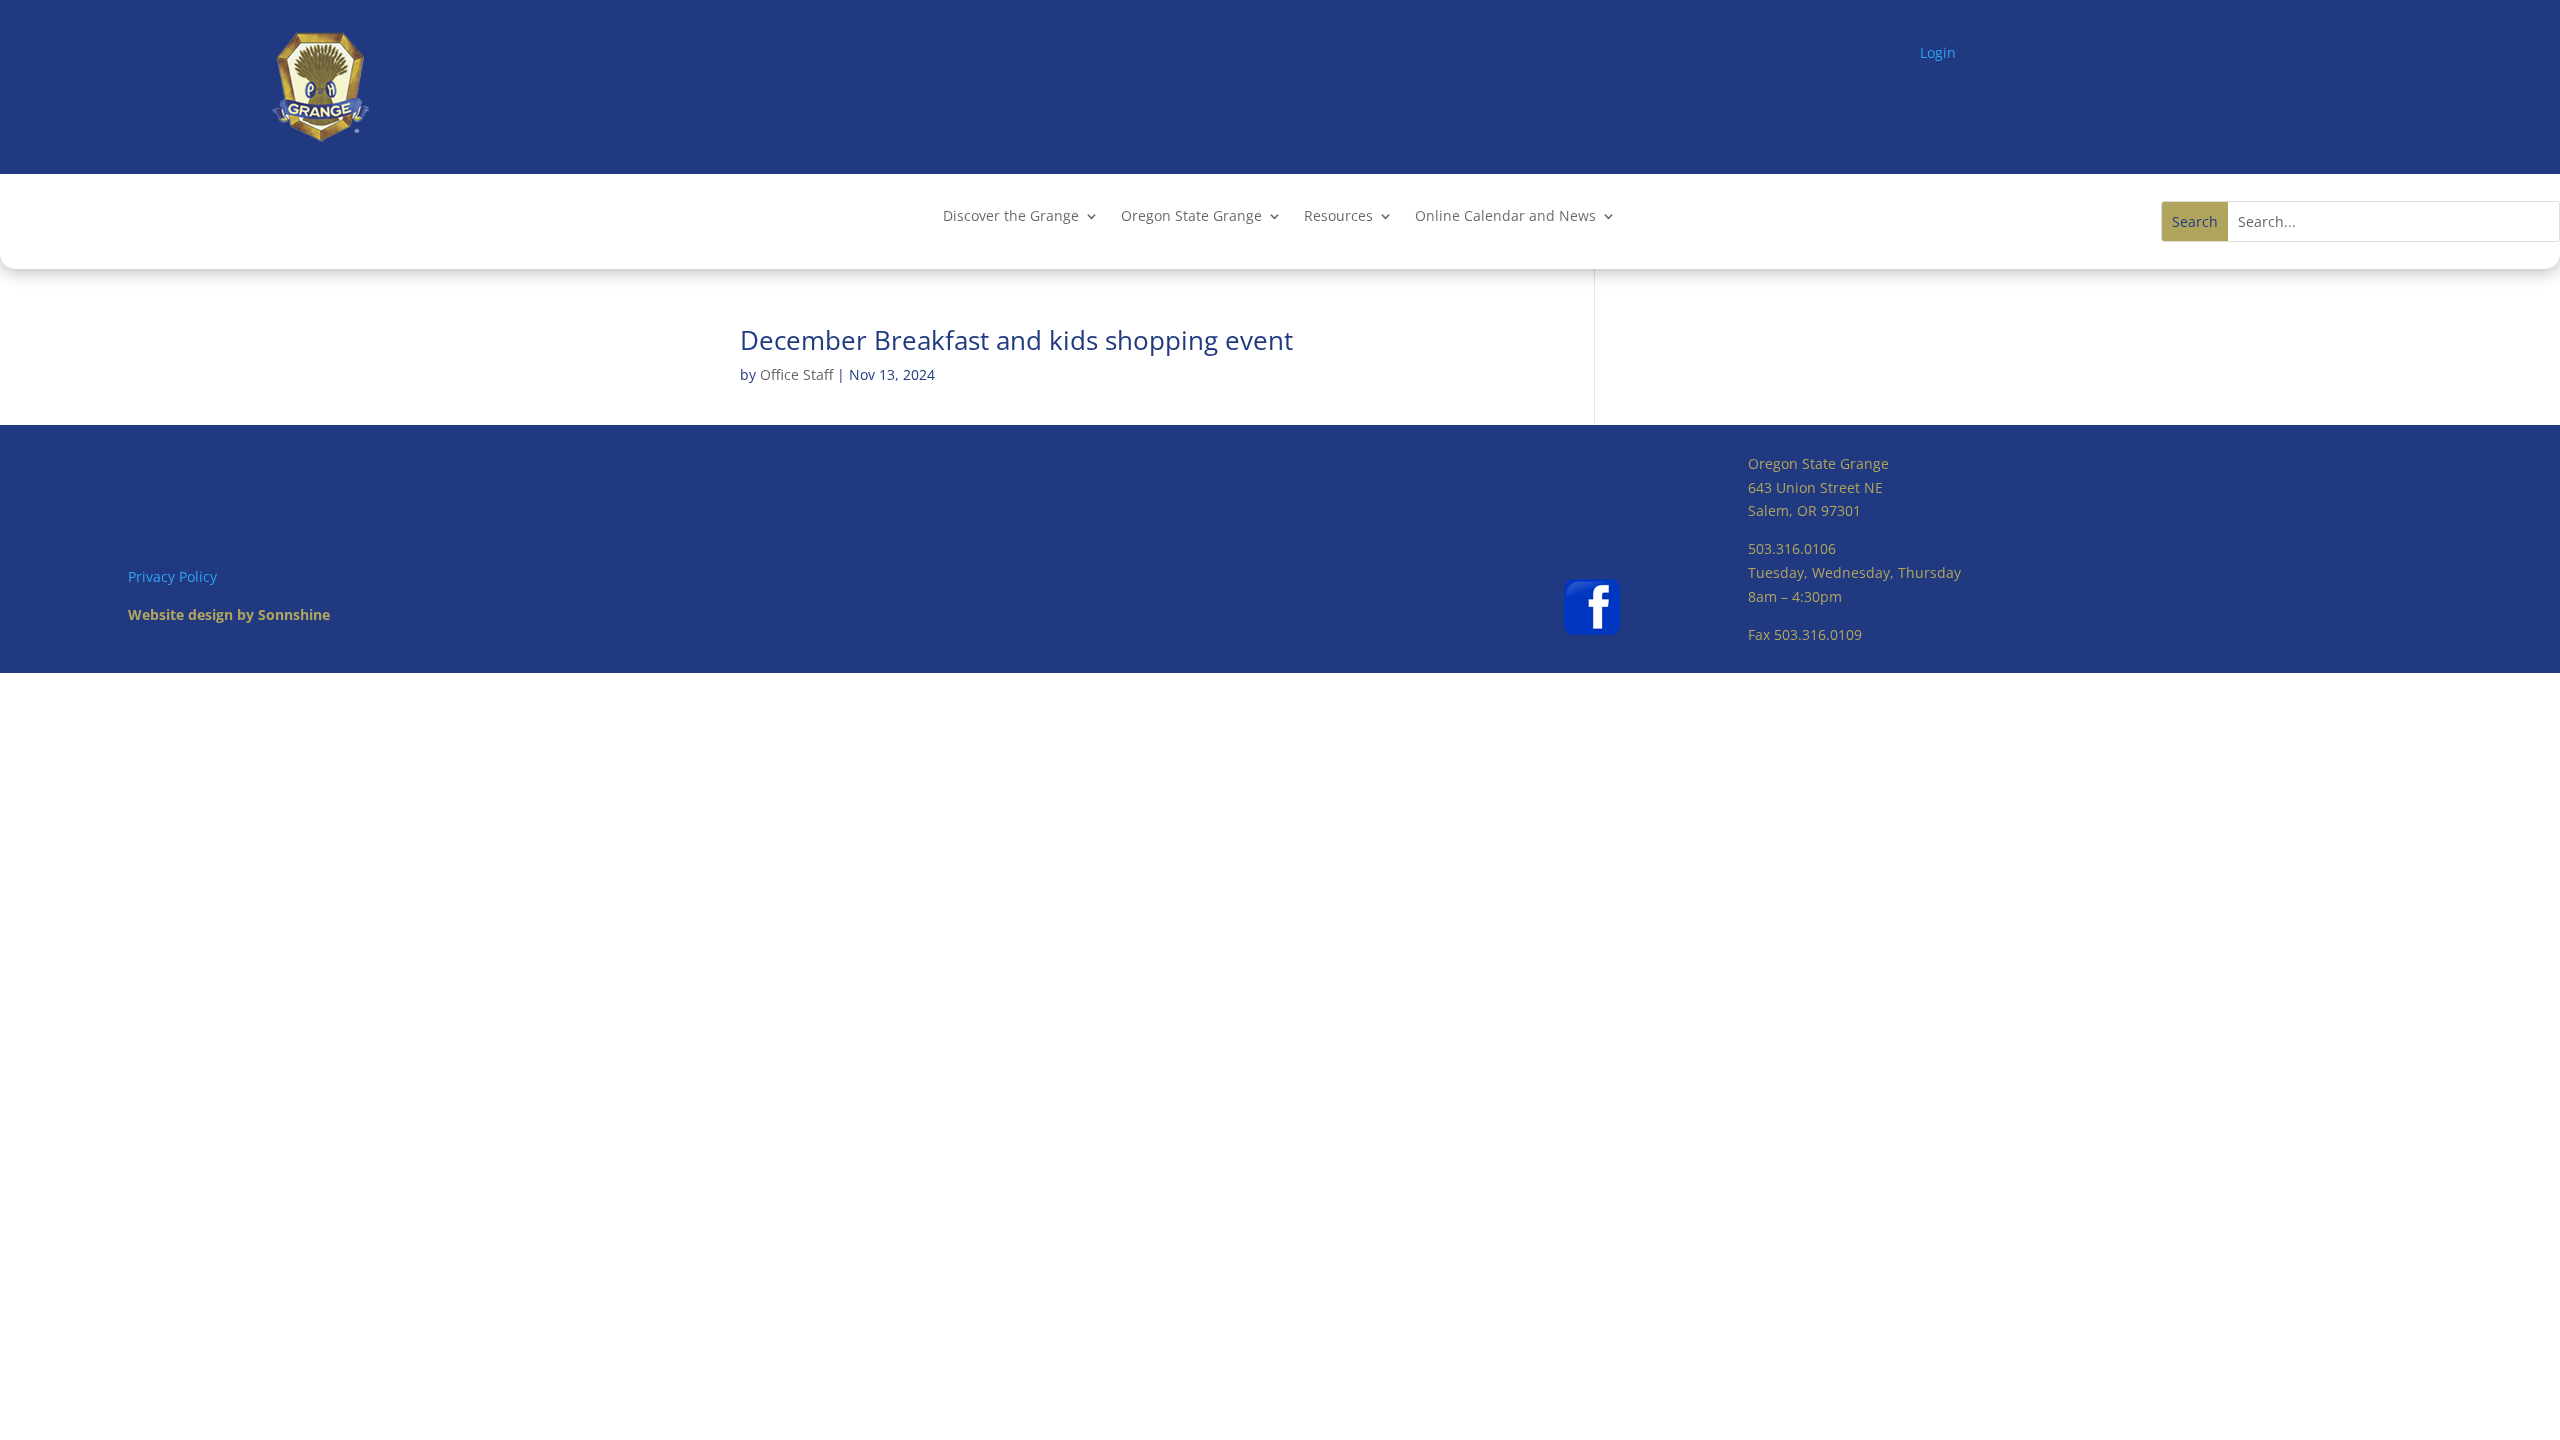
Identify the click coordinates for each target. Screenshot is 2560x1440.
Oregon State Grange (1191, 217)
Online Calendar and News (1505, 217)
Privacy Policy (172, 576)
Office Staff (796, 374)
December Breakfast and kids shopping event (1016, 340)
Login (1938, 52)
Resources (1338, 217)
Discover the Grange (1011, 217)
